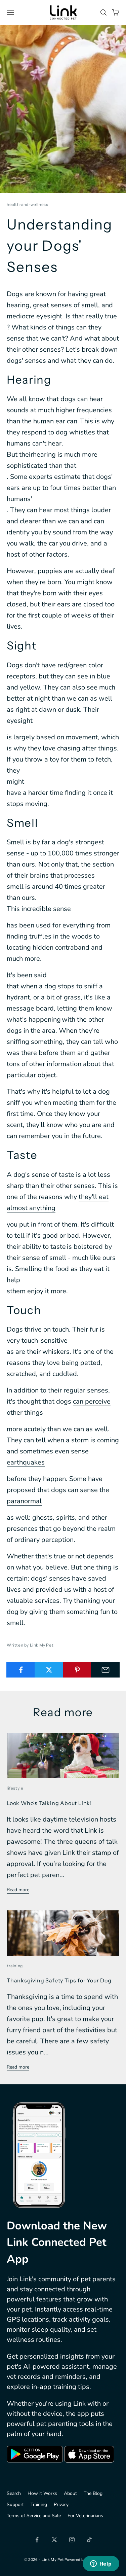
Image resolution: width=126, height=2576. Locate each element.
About (70, 2493)
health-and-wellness (27, 204)
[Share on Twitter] (49, 1670)
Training (39, 2504)
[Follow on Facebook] (37, 2540)
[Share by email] (105, 1670)
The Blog (93, 2493)
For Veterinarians (85, 2516)
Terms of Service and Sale (34, 2516)
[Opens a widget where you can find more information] (101, 2564)
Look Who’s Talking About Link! (49, 1803)
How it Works (42, 2493)
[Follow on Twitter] (54, 2540)
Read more (18, 1890)
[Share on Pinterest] (77, 1670)
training (15, 1966)
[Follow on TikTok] (89, 2540)
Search (14, 2493)
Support (15, 2504)
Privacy (61, 2504)
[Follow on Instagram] (72, 2540)
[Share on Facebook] (21, 1670)
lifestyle (15, 1788)
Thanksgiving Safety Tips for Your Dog (59, 1980)
